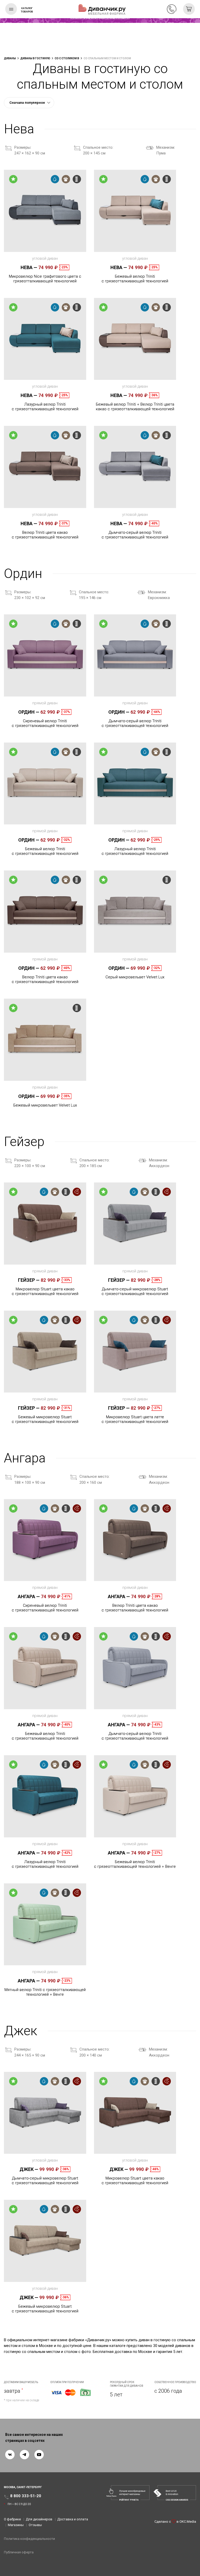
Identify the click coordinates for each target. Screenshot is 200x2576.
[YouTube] (39, 2455)
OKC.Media (188, 2522)
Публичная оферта (19, 2552)
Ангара (29, 1596)
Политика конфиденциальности (29, 2539)
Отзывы (35, 2525)
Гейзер (29, 1280)
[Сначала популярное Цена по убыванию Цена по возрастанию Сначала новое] (29, 103)
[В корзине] (189, 9)
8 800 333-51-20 (172, 9)
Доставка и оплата (73, 2519)
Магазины (16, 2525)
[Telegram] (24, 2455)
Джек (29, 2169)
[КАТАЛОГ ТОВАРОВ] (11, 9)
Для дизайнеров (39, 2519)
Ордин (29, 712)
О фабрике (12, 2519)
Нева (29, 267)
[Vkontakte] (10, 2455)
